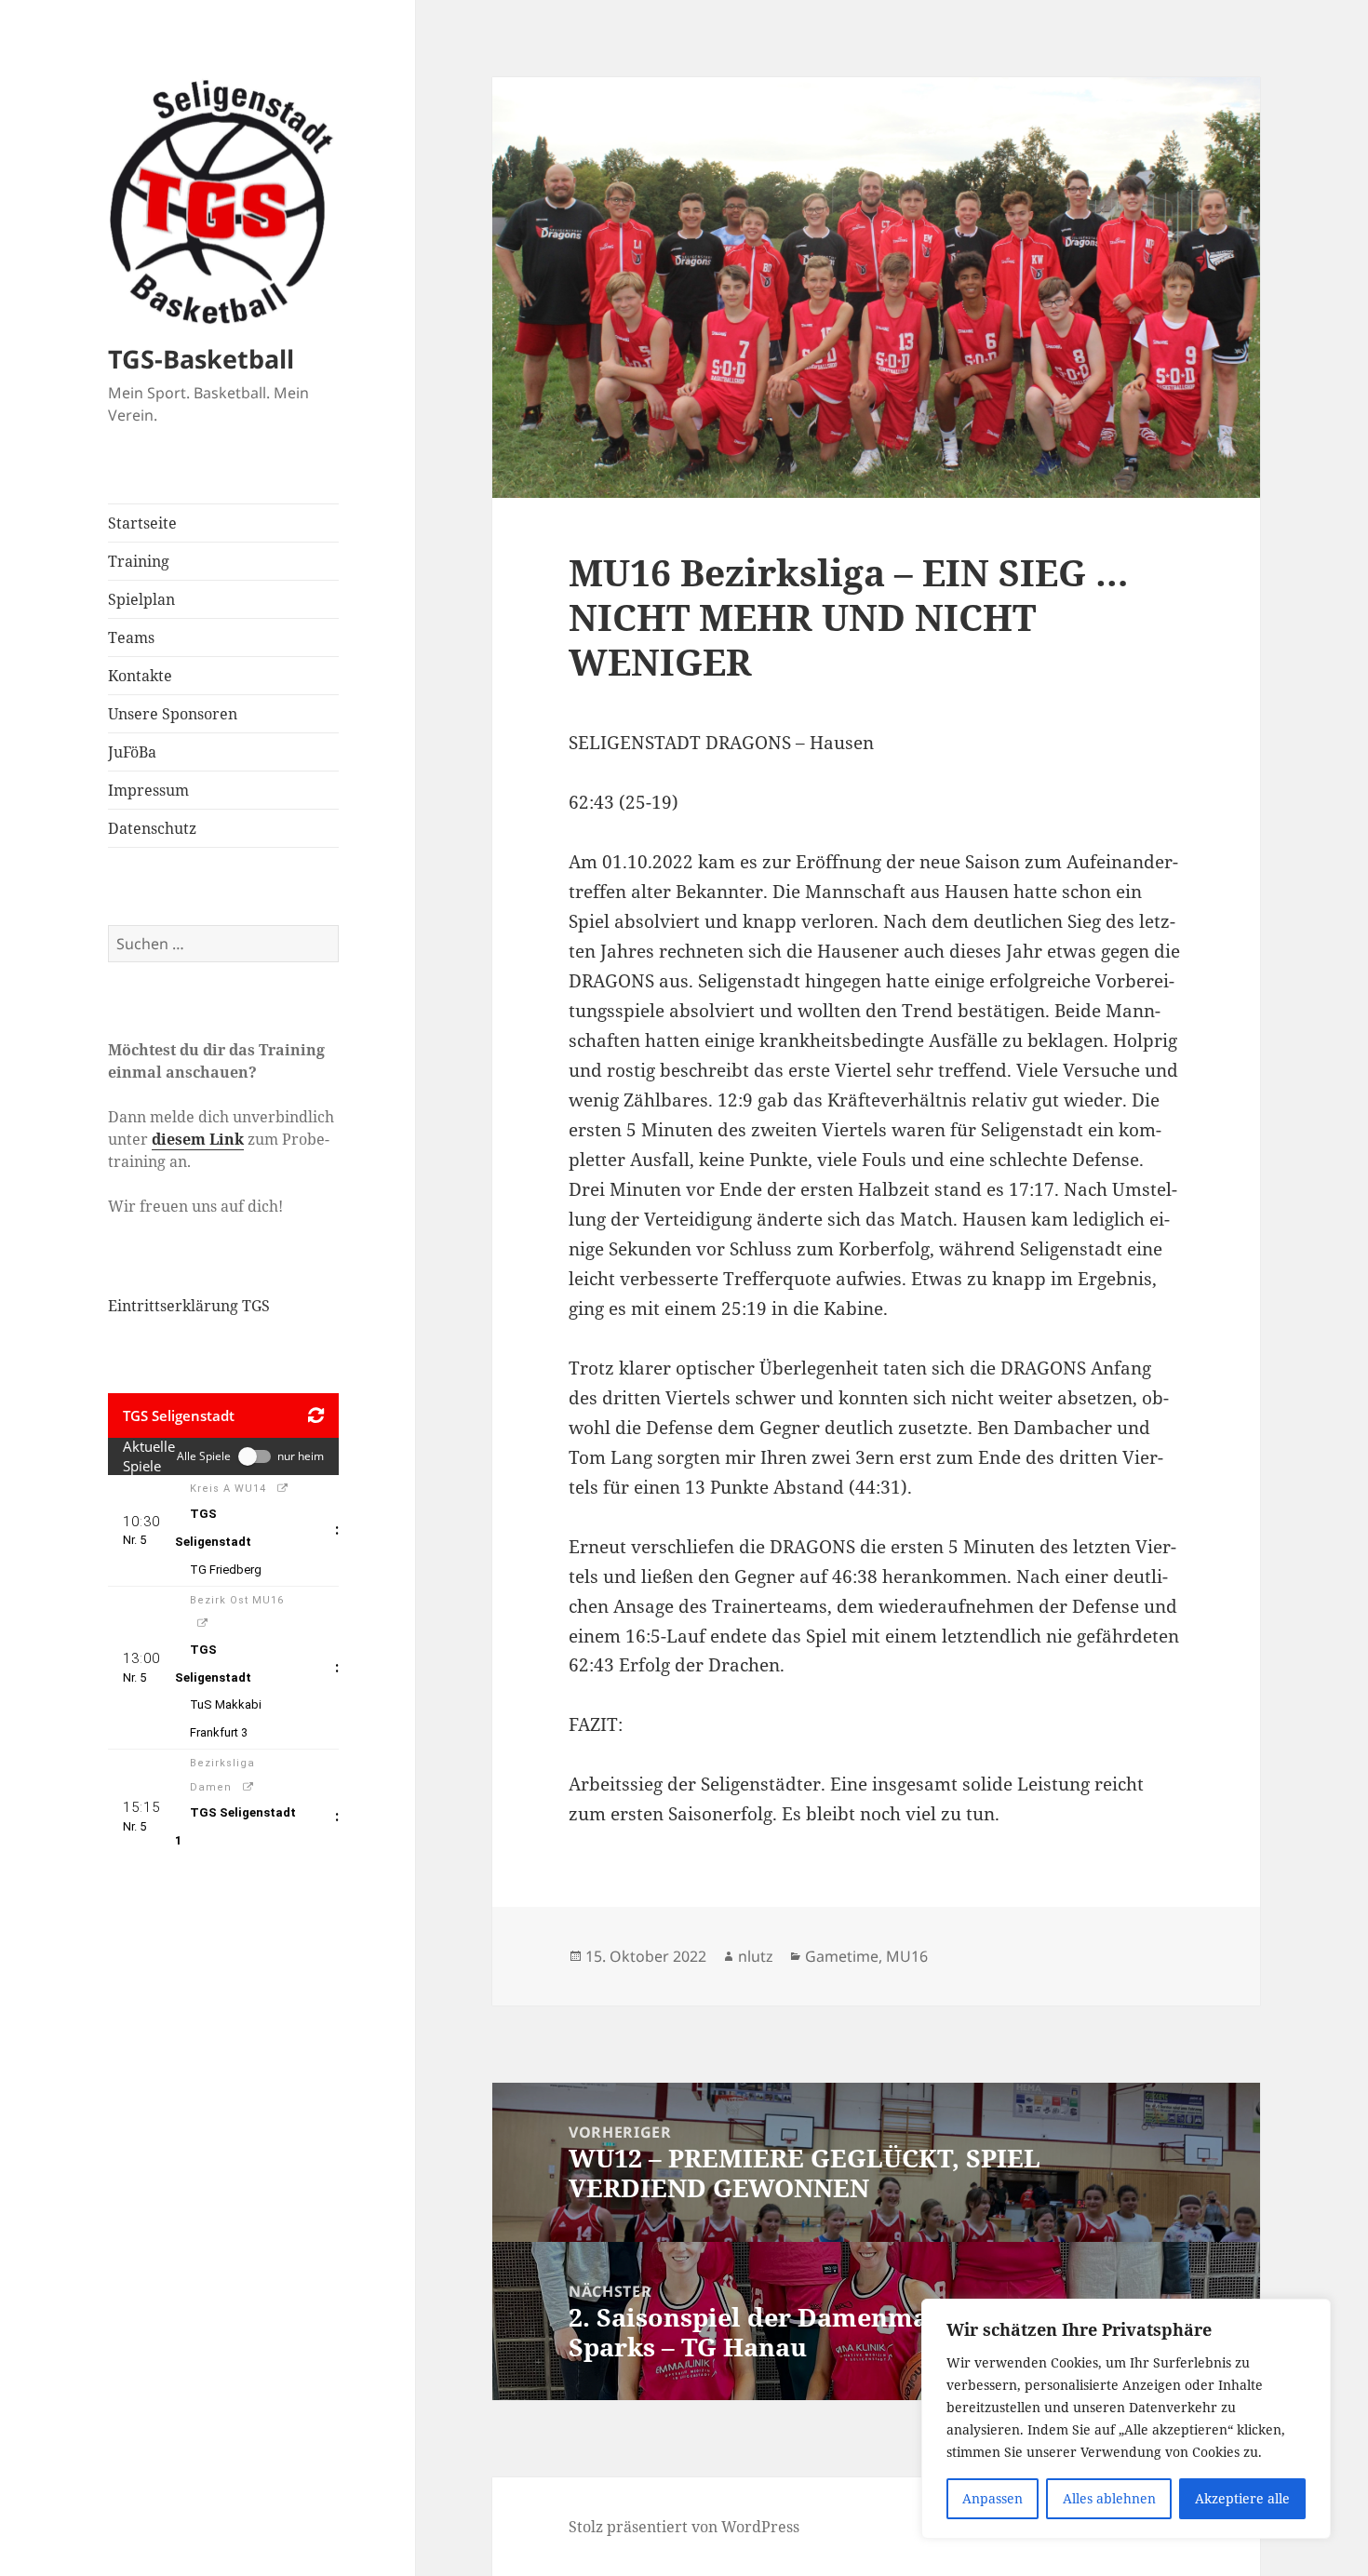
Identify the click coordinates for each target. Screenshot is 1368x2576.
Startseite (142, 523)
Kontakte (140, 676)
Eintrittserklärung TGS (189, 1306)
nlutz (756, 1956)
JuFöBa (132, 752)
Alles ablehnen (1109, 2498)
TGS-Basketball (201, 359)
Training (139, 561)
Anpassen (992, 2498)
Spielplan (141, 599)
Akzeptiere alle (1242, 2498)
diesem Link (198, 1139)
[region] (1126, 2419)
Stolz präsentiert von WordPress (684, 2527)
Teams (131, 637)
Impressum (148, 790)
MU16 (907, 1956)
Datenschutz (152, 828)
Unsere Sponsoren (173, 714)
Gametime (842, 1956)
